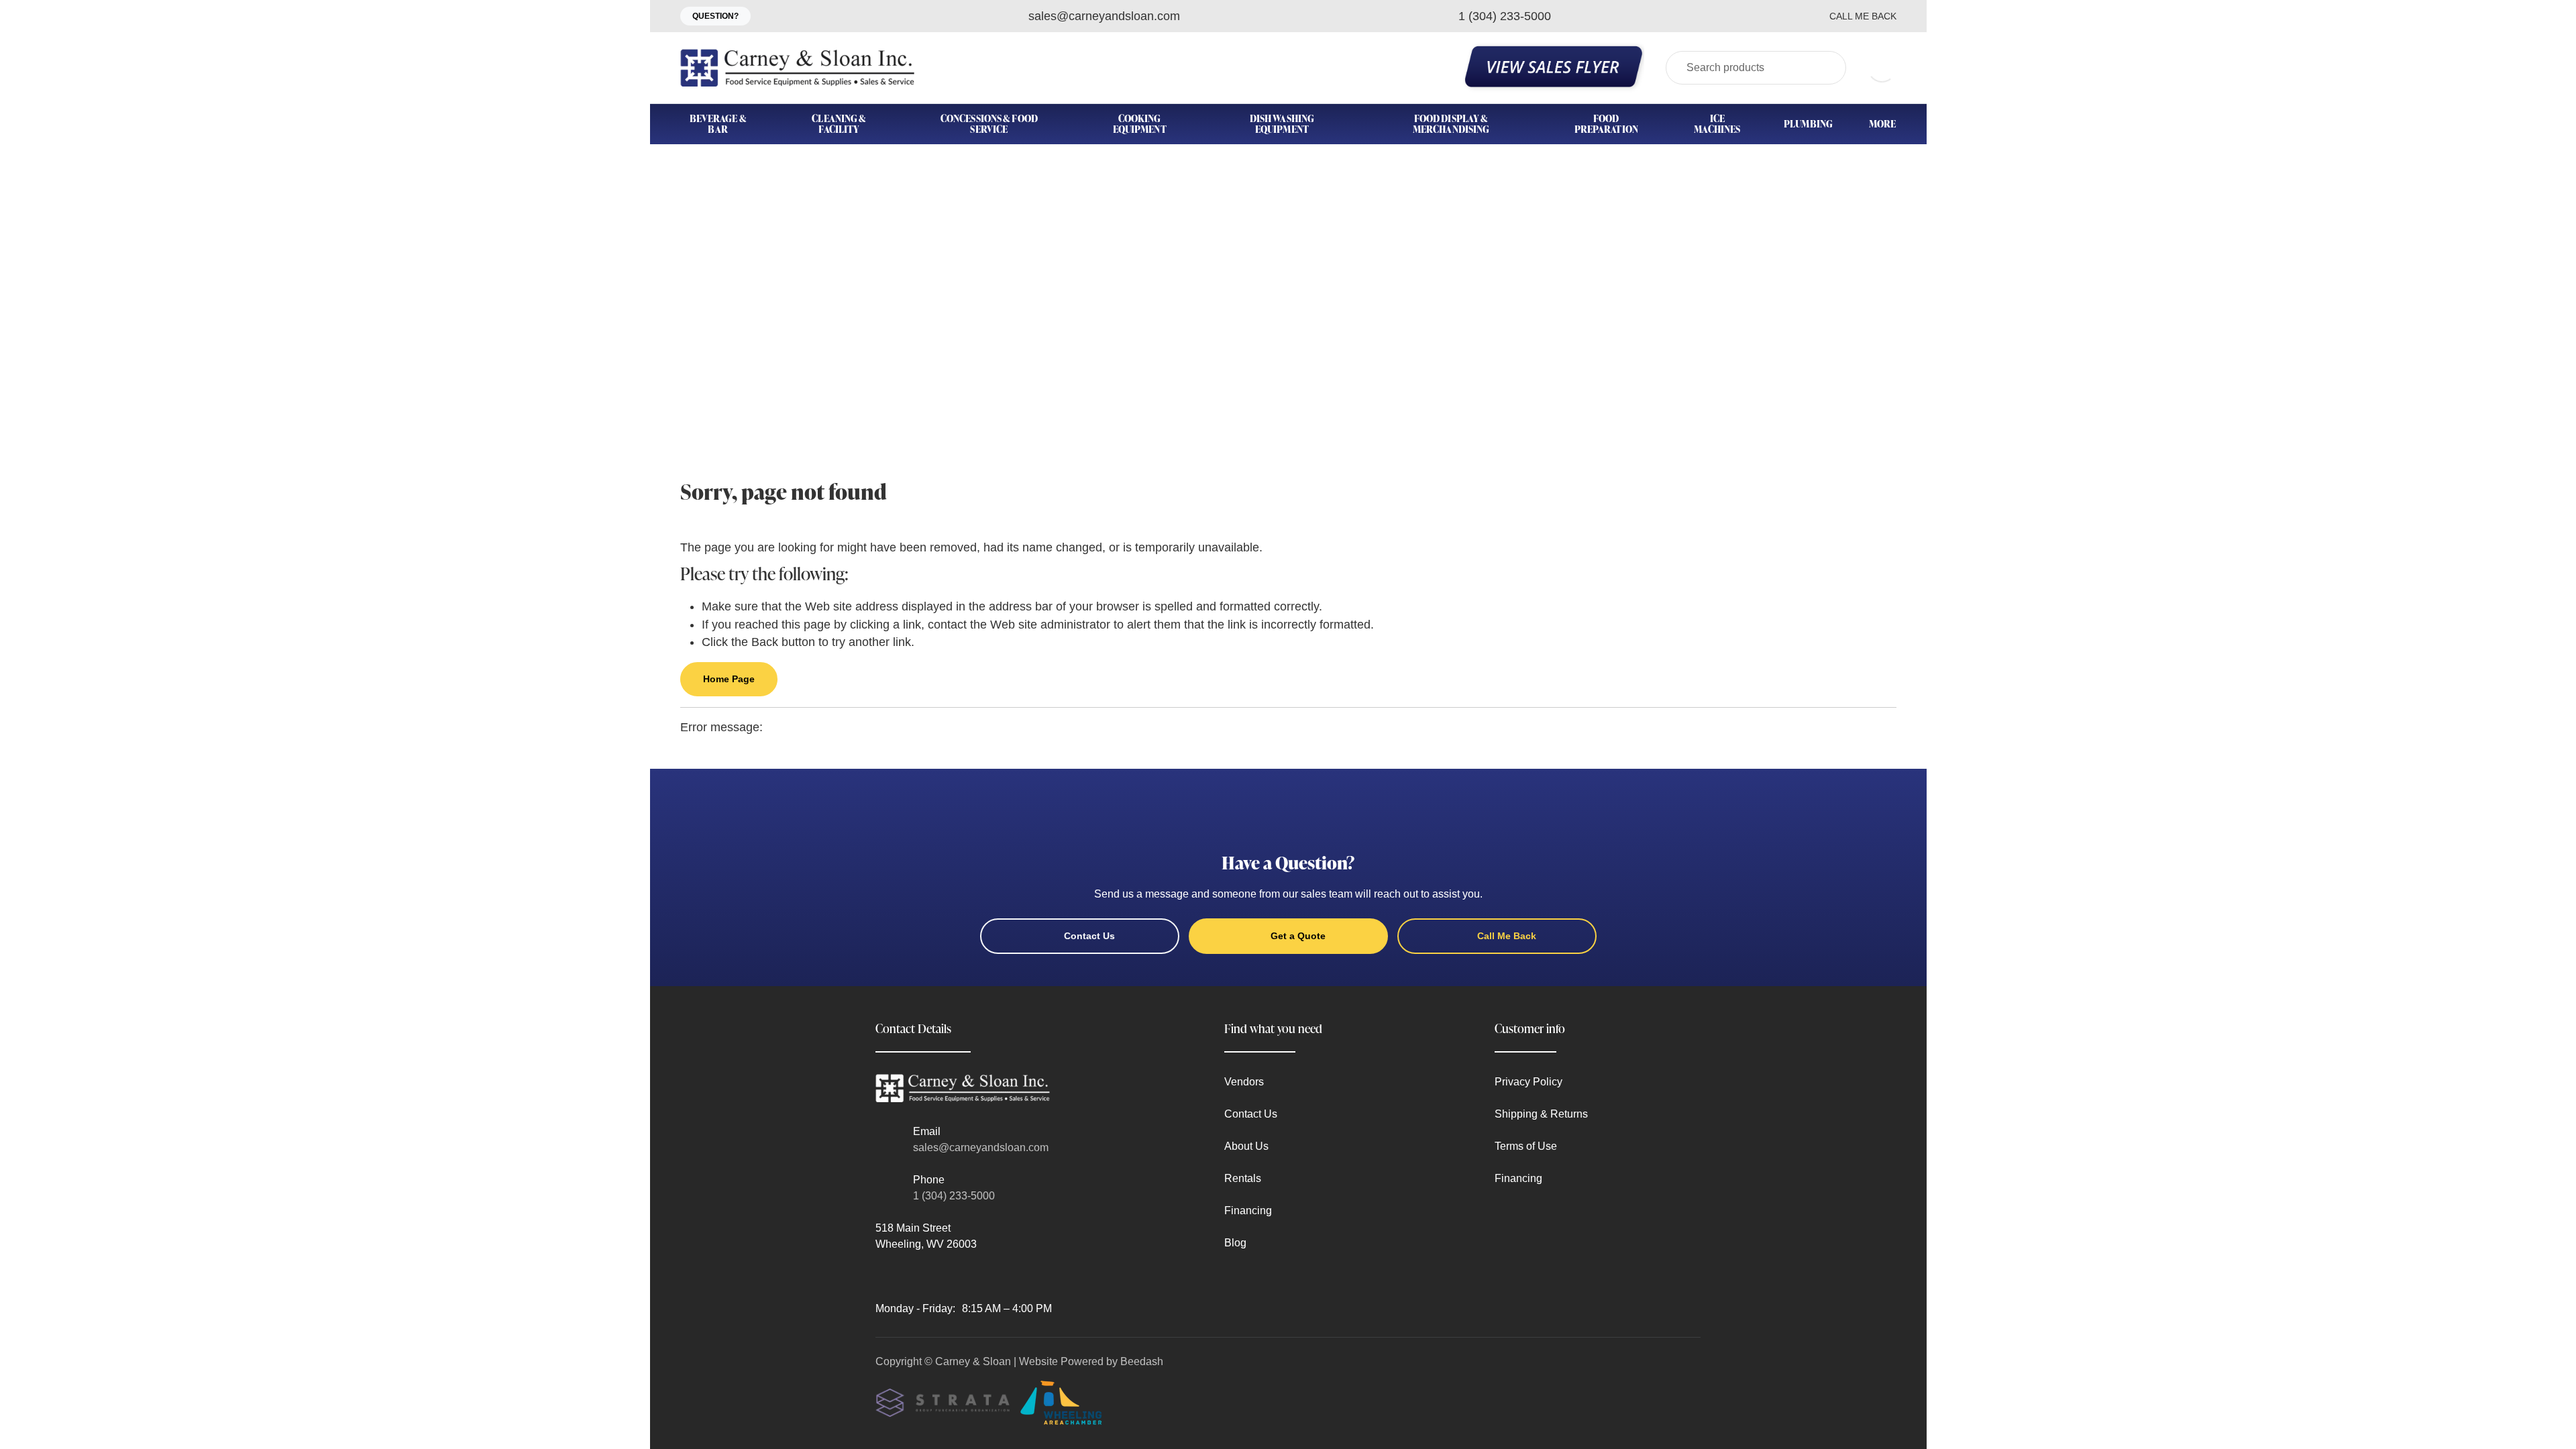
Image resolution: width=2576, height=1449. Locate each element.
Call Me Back (1863, 16)
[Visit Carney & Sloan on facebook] (881, 1276)
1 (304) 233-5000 (954, 1196)
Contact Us (1089, 936)
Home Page (729, 679)
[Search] (1827, 68)
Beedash (1142, 1361)
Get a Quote (1298, 936)
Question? (715, 16)
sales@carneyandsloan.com (981, 1147)
